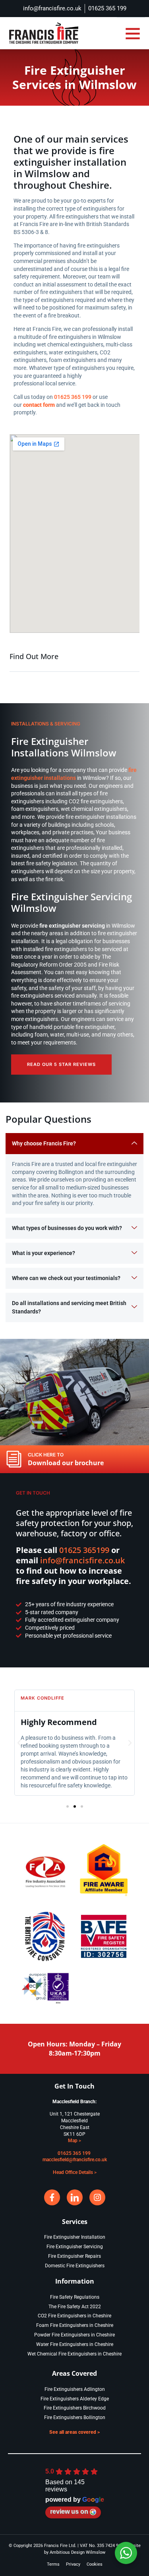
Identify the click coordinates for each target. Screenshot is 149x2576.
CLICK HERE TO (46, 1455)
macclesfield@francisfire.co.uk (75, 2160)
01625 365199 (84, 1550)
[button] (133, 33)
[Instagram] (97, 2197)
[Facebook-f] (52, 2197)
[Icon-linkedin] (75, 2197)
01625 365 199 (73, 397)
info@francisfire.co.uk (82, 1560)
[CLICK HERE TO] (14, 1459)
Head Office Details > (75, 2172)
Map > (74, 2141)
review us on (69, 2511)
